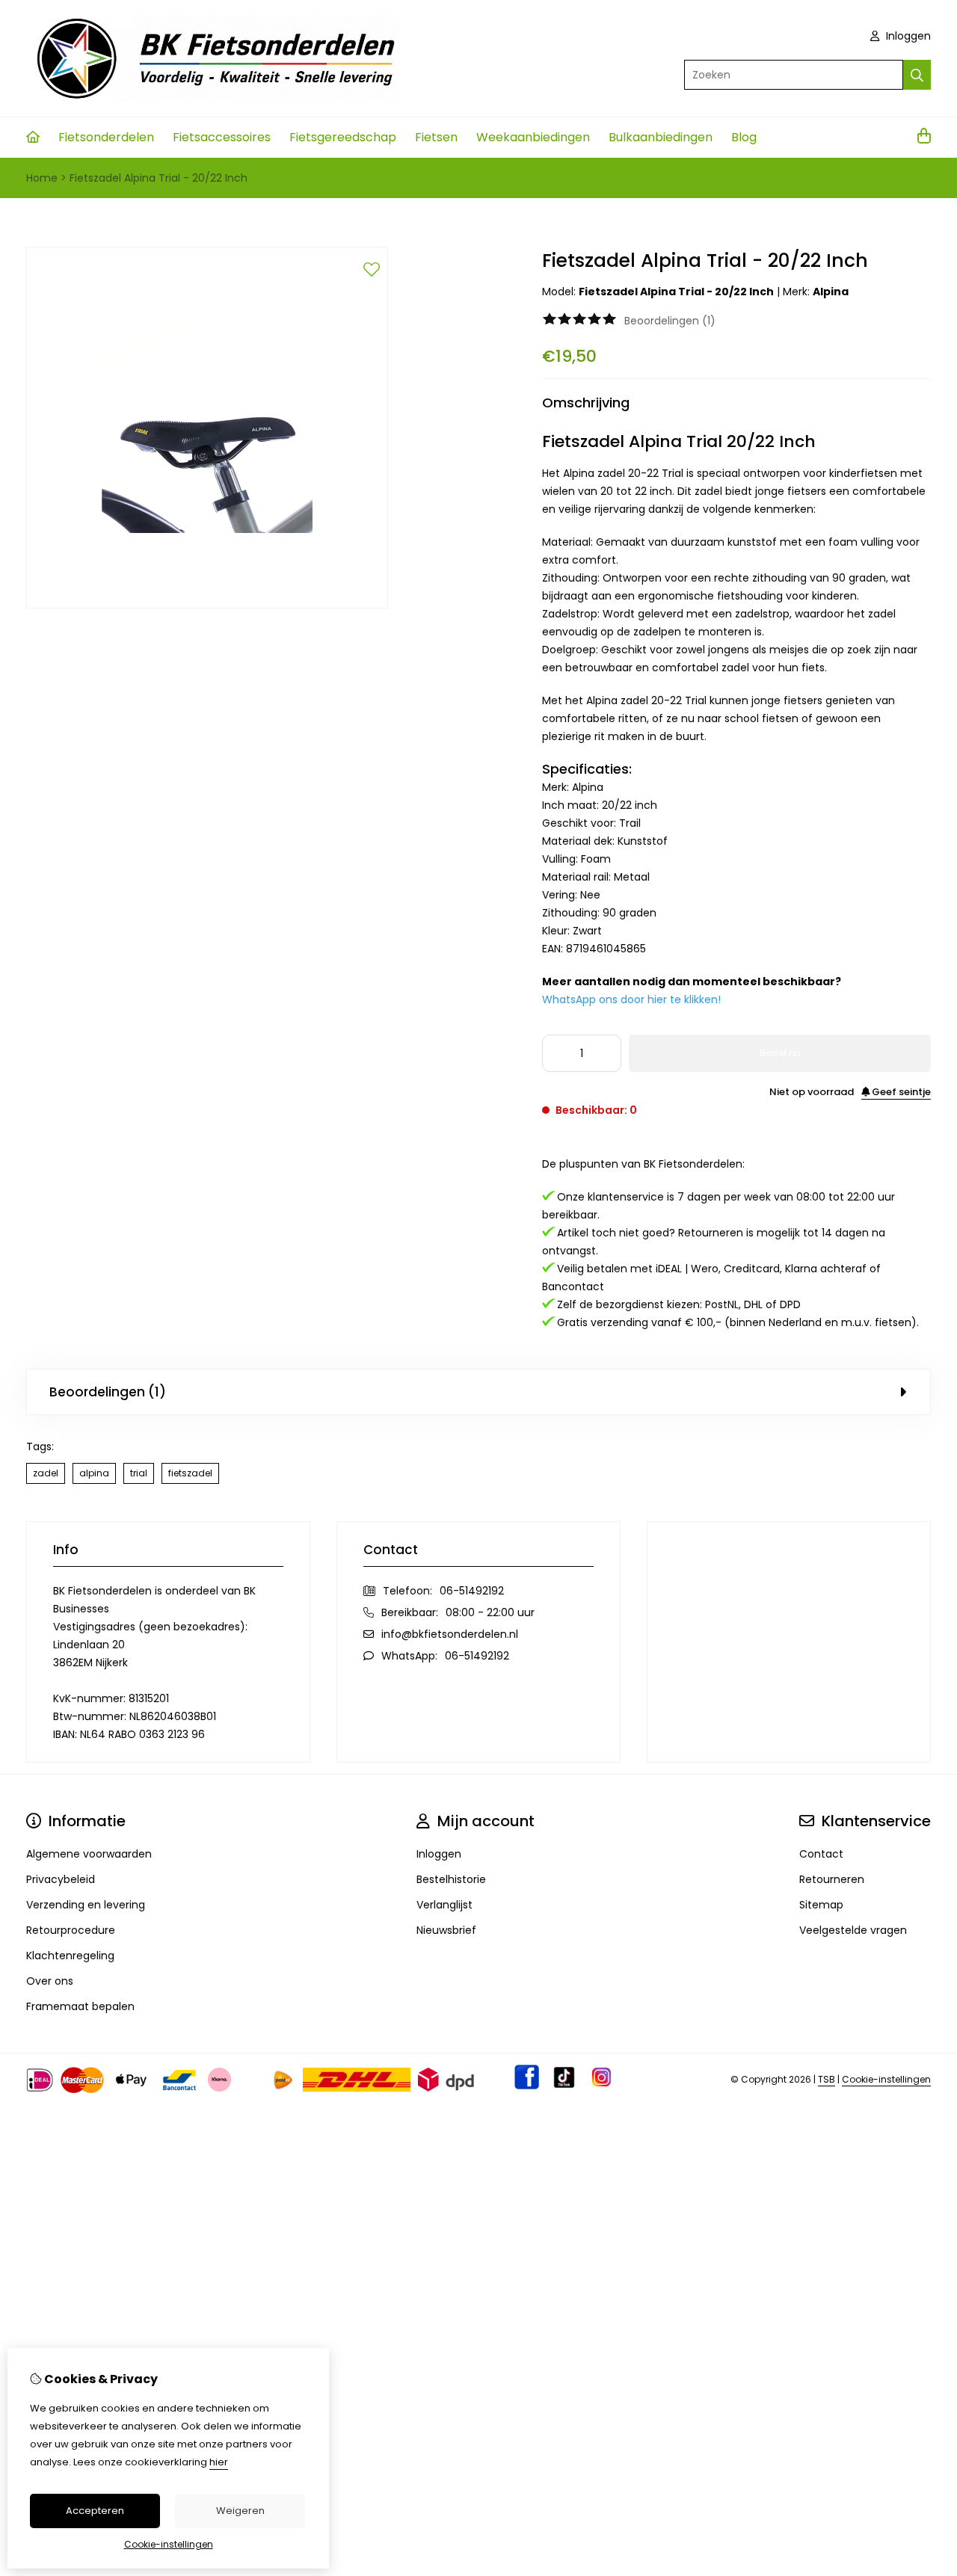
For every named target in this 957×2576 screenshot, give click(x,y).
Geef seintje (900, 1092)
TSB (827, 2079)
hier (219, 2462)
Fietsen (436, 137)
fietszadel (190, 1473)
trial (139, 1473)
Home (42, 178)
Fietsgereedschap (343, 137)
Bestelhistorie (451, 1879)
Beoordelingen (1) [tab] (108, 1392)
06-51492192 (472, 1591)
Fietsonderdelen (106, 137)
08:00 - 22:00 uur (490, 1612)
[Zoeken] (917, 75)
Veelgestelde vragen (853, 1930)
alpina (94, 1473)
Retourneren (832, 1879)
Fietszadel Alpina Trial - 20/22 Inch (159, 178)
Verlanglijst (444, 1905)
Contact (821, 1854)
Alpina (831, 292)
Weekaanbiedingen (533, 137)
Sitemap (821, 1905)
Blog (744, 137)
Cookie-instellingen (886, 2079)
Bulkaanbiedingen (661, 137)
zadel (46, 1473)
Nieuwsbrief (446, 1930)
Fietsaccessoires (222, 137)
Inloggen (907, 36)
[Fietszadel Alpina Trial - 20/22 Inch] (207, 605)
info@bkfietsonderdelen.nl (450, 1634)
